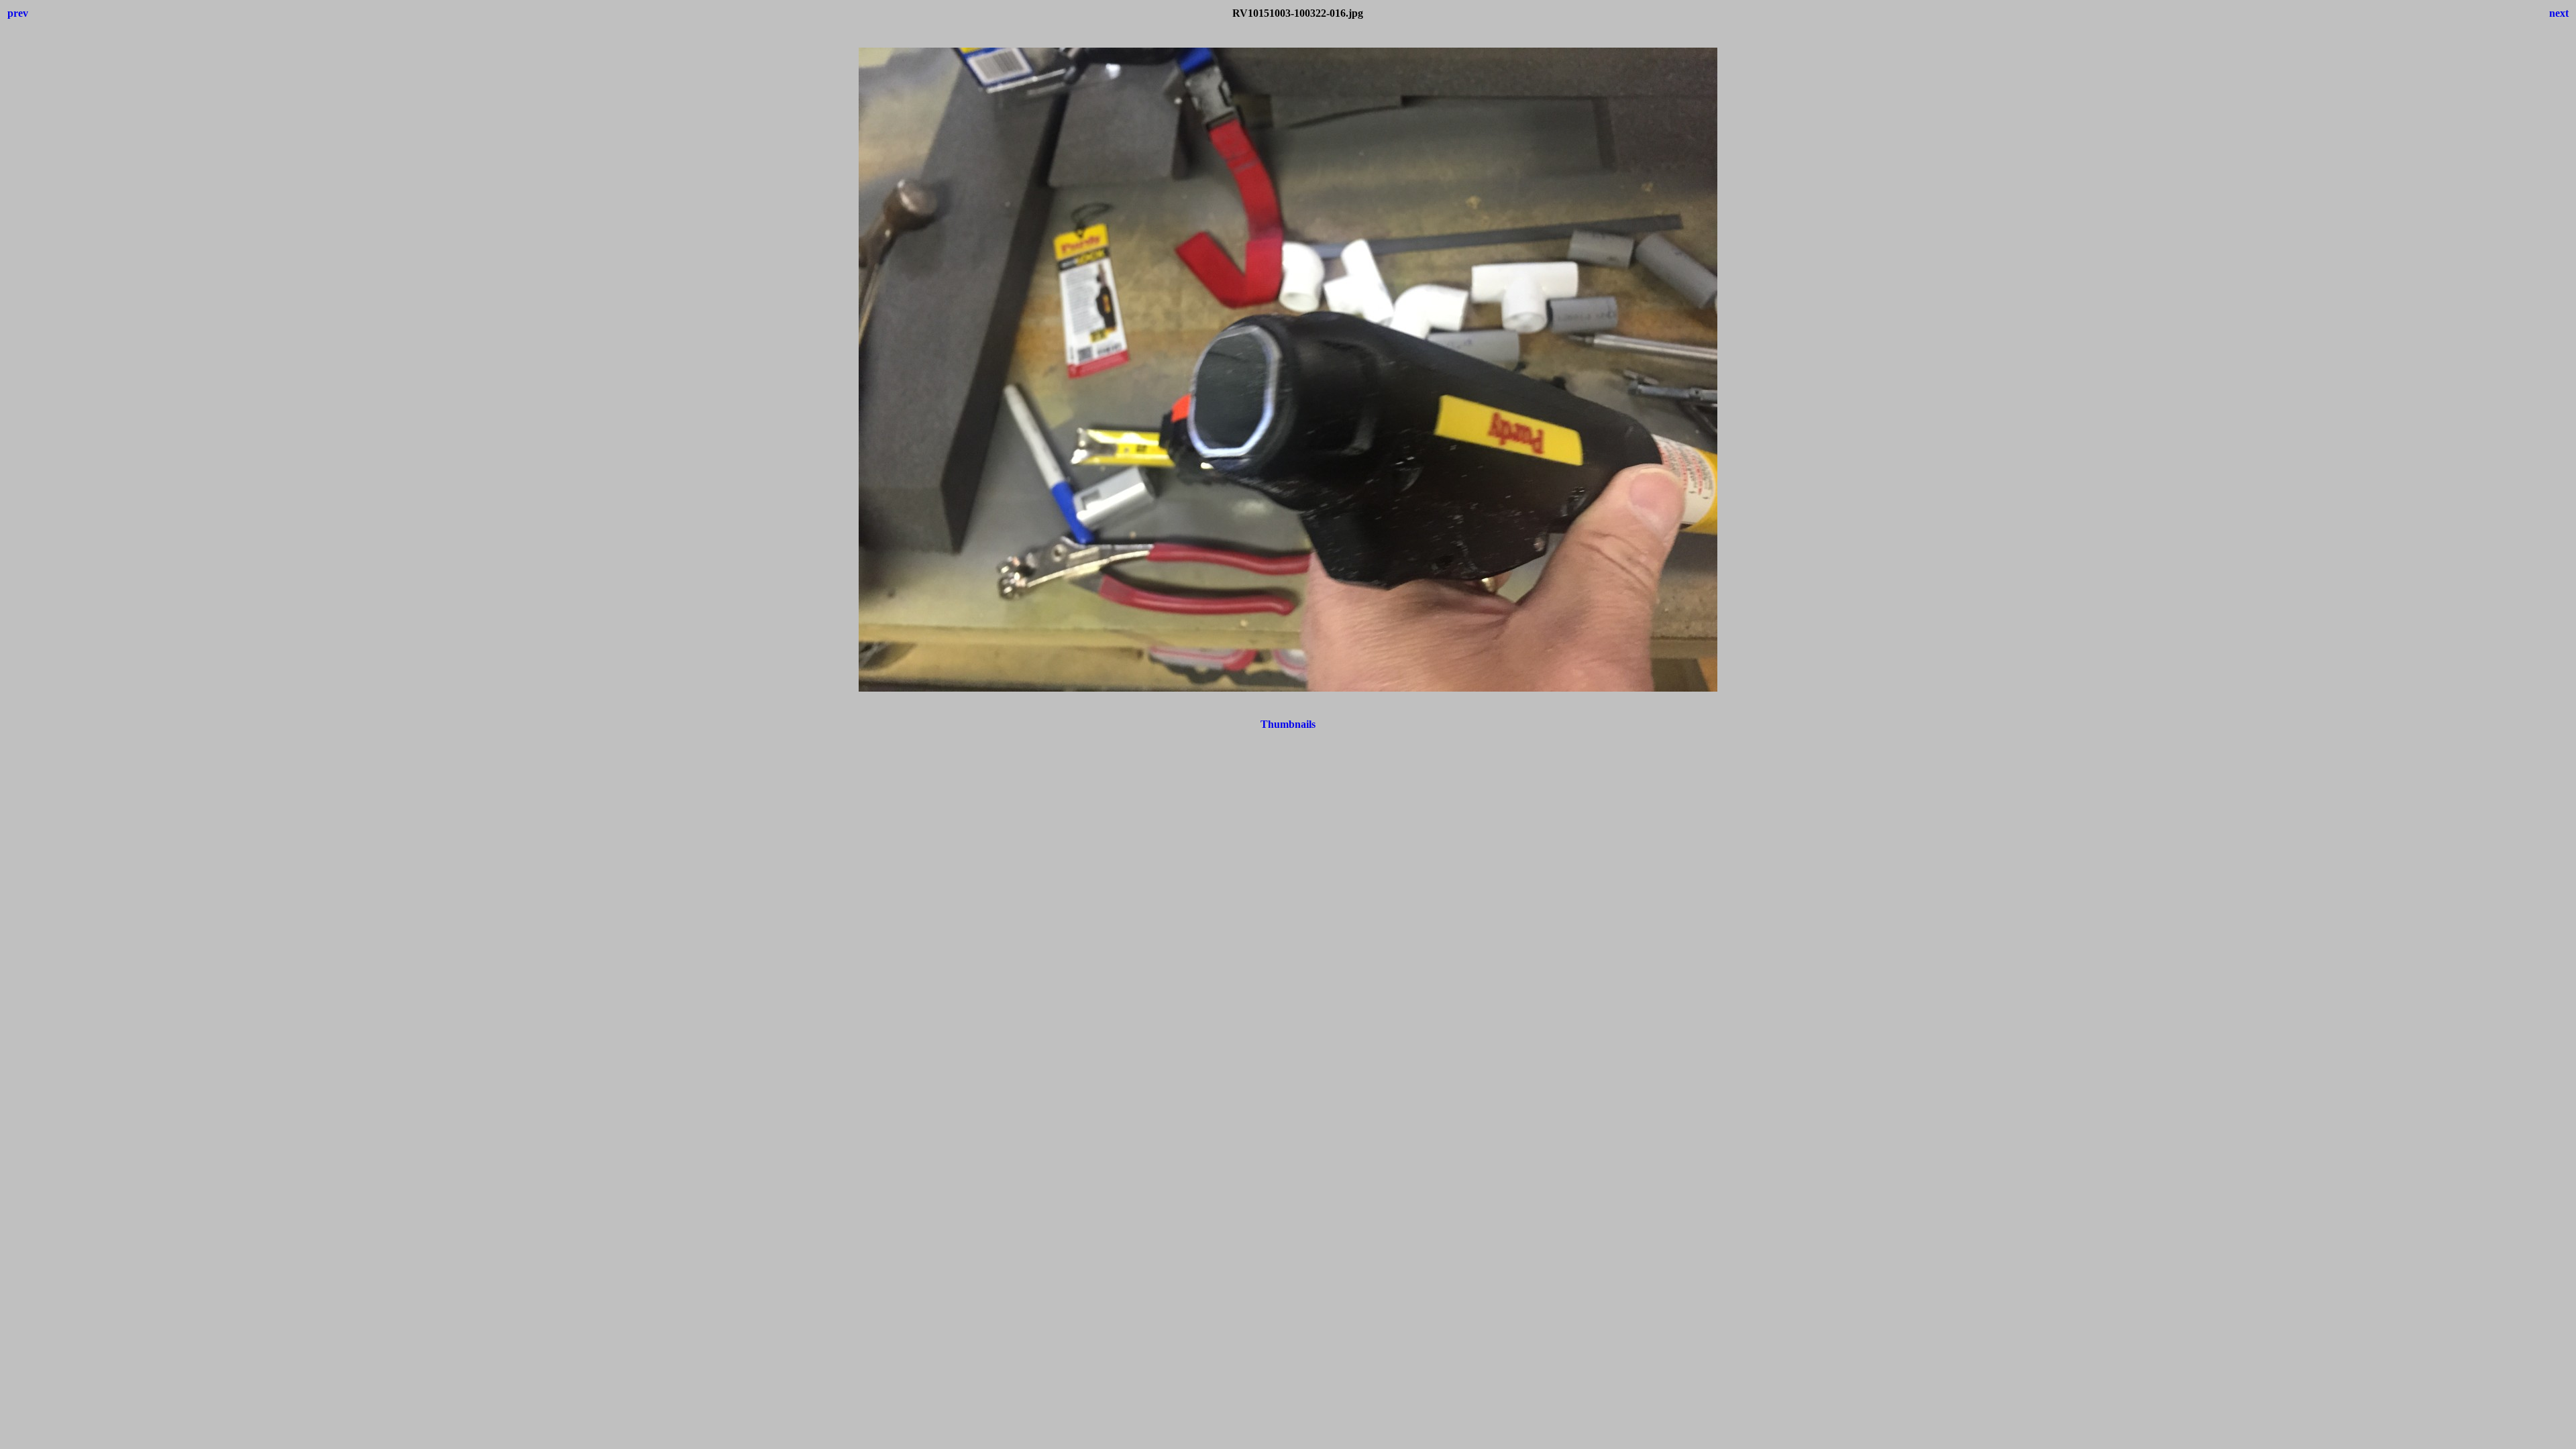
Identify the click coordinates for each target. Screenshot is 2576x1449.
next (2559, 13)
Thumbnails (1288, 724)
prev (18, 13)
